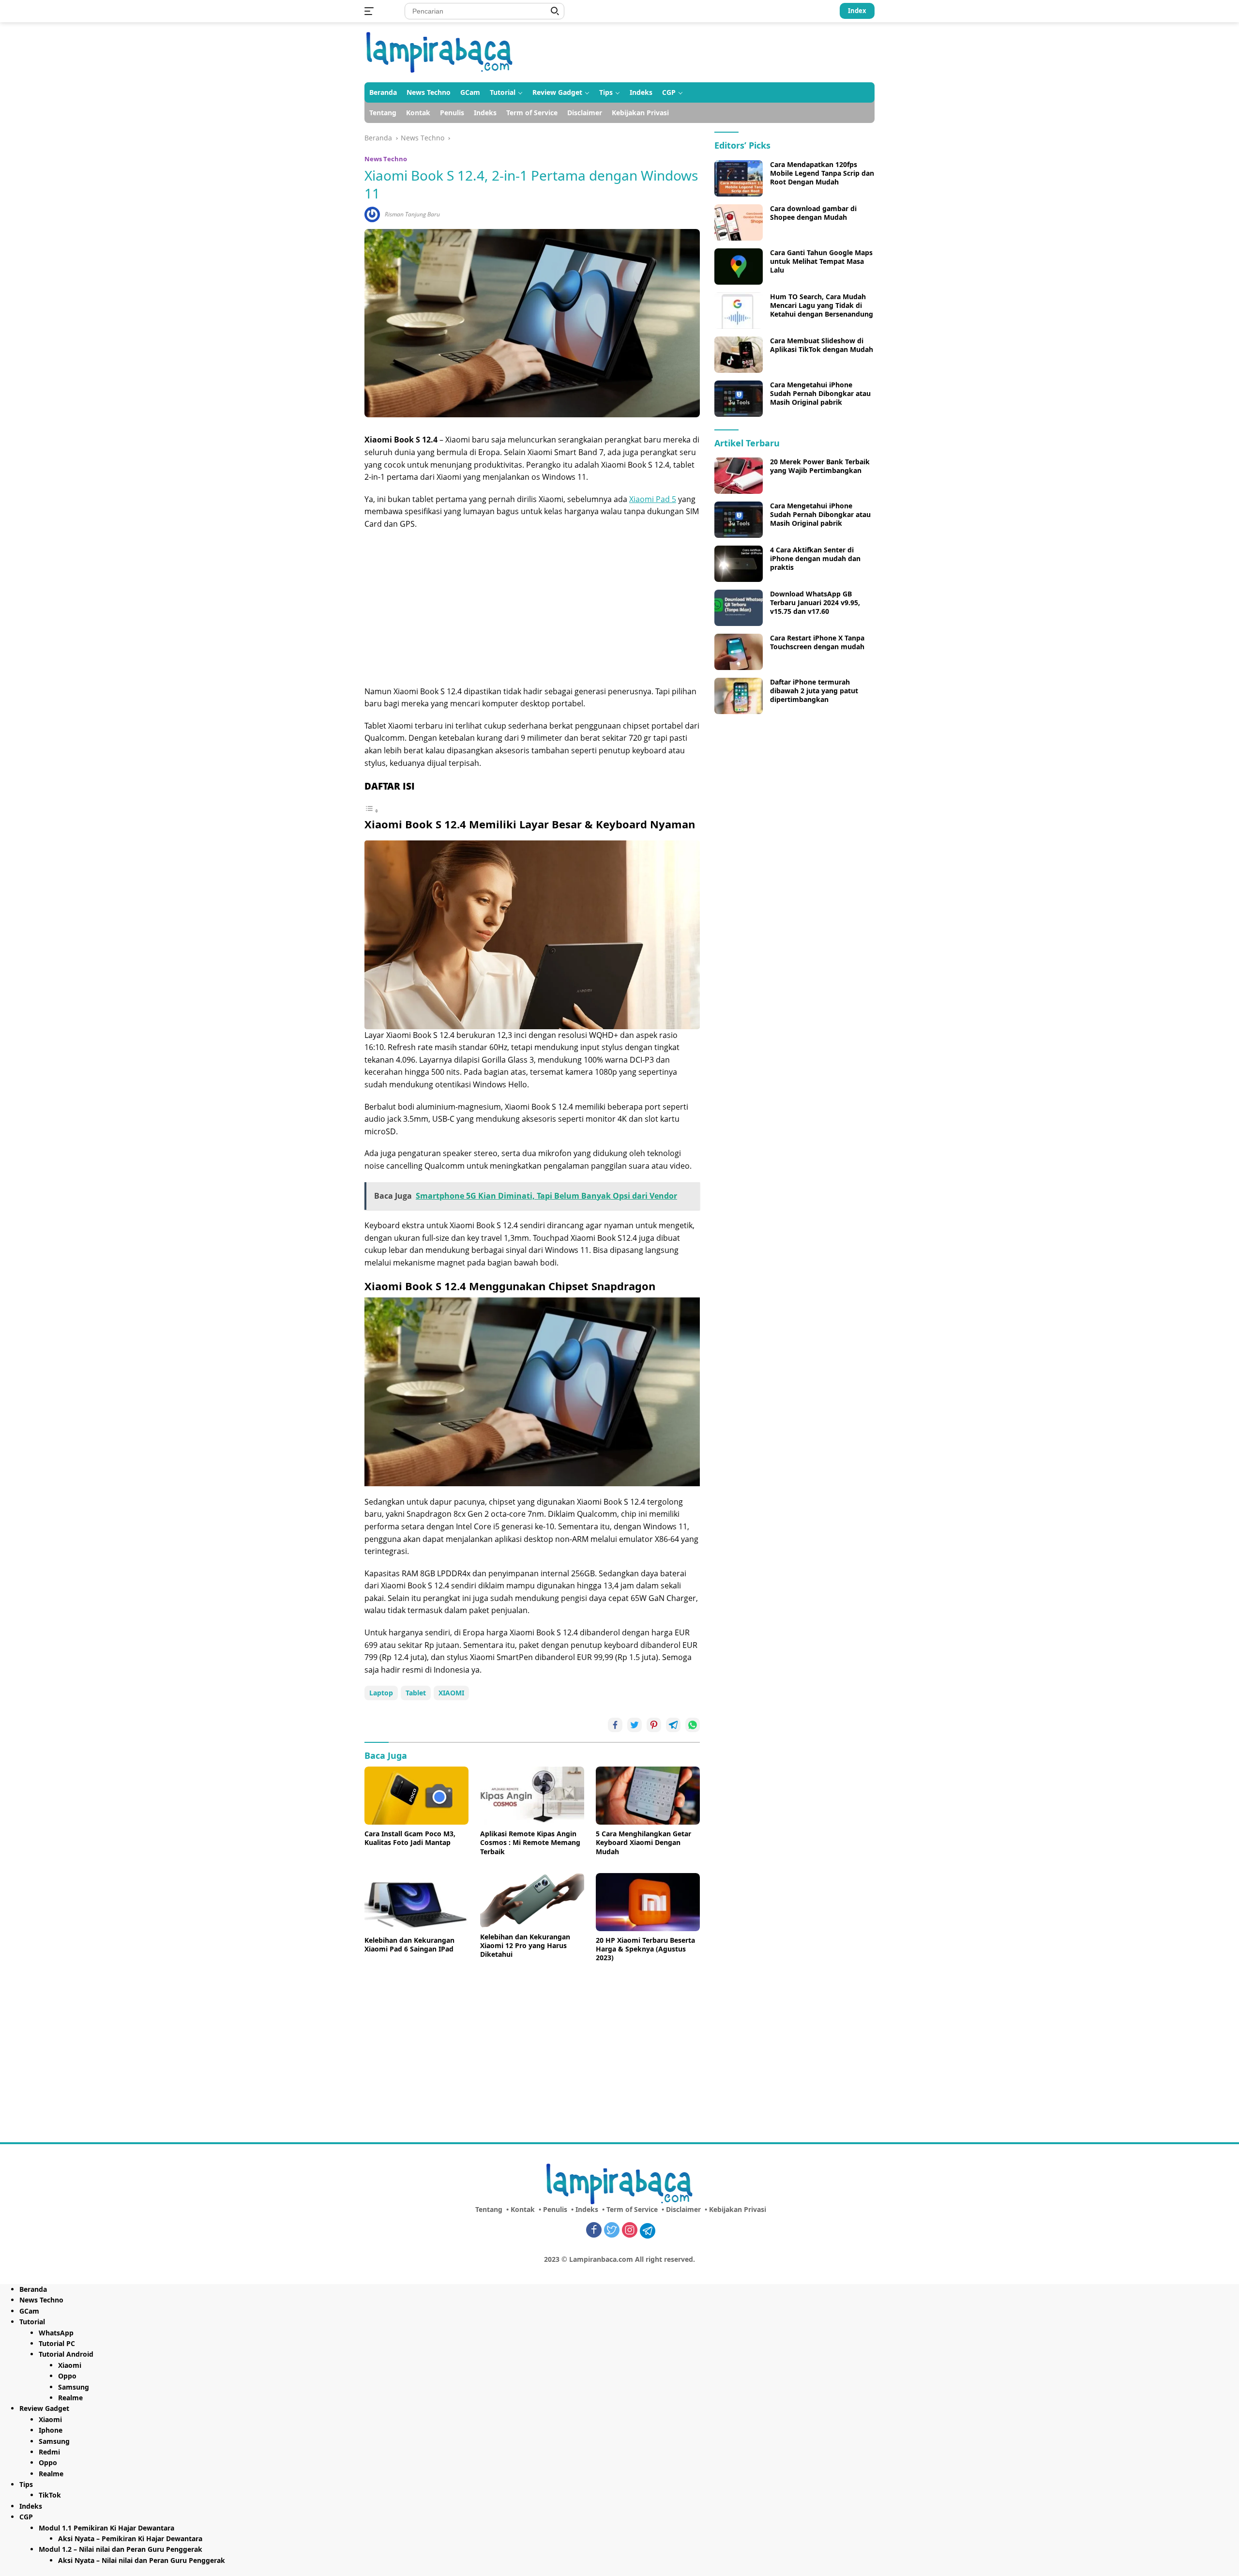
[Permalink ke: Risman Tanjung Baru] (372, 214)
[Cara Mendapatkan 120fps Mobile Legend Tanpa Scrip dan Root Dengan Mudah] (739, 178)
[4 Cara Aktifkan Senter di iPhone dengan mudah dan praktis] (739, 564)
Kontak (418, 113)
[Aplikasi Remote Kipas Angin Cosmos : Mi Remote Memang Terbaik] (532, 1796)
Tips (606, 92)
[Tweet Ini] (635, 1725)
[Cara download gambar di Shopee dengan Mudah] (739, 222)
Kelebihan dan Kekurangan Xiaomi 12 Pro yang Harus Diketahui (525, 1946)
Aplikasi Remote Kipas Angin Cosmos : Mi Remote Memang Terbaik (530, 1843)
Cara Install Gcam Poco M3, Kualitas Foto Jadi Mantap (410, 1838)
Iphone (51, 2430)
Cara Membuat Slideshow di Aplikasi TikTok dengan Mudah (822, 345)
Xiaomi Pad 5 (653, 499)
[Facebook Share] (615, 1725)
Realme (70, 2398)
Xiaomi (70, 2365)
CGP (669, 92)
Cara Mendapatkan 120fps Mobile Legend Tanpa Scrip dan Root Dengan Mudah (822, 173)
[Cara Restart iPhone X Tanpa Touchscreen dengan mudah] (739, 652)
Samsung (74, 2387)
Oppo (67, 2376)
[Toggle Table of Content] (372, 810)
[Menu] (371, 11)
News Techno (429, 92)
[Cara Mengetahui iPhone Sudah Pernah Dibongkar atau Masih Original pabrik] (739, 399)
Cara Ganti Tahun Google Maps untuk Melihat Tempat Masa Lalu (821, 261)
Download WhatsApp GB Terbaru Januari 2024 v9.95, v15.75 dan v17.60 (815, 603)
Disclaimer (585, 113)
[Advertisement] (532, 608)
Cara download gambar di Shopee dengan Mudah (813, 213)
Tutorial (503, 92)
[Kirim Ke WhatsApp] (693, 1725)
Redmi (49, 2452)
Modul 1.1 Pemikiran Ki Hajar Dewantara (106, 2528)
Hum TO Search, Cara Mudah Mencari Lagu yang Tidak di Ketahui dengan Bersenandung (822, 305)
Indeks (641, 92)
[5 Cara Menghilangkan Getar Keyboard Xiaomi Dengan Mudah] (648, 1796)
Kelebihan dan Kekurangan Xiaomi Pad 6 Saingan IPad (409, 1945)
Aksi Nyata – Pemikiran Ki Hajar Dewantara (130, 2538)
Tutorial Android (66, 2354)
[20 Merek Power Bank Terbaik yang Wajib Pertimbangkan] (739, 476)
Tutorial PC (57, 2343)
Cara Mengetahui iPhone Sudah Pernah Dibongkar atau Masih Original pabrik (820, 394)
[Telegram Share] (673, 1725)
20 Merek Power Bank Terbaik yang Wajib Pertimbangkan (820, 466)
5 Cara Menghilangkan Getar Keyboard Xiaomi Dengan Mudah (643, 1843)
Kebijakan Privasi (640, 113)
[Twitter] (612, 2231)
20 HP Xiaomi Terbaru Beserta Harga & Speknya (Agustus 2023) (645, 1949)
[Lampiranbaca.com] (440, 52)
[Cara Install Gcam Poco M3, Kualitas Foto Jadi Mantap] (416, 1796)
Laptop (381, 1693)
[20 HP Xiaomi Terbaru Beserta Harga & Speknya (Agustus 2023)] (648, 1902)
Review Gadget (557, 92)
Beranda (383, 92)
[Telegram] (648, 2231)
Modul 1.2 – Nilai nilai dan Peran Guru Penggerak (121, 2549)
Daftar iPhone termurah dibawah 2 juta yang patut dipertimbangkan (814, 691)
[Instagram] (630, 2231)
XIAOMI (451, 1693)
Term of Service (532, 113)
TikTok (50, 2495)
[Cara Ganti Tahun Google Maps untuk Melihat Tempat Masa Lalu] (739, 267)
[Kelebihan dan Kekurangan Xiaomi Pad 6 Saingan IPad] (416, 1902)
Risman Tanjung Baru (412, 214)
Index (857, 11)
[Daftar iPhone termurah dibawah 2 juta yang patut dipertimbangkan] (739, 696)
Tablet (416, 1693)
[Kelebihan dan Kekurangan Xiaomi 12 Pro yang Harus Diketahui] (532, 1900)
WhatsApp (56, 2333)
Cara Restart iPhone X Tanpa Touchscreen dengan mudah (817, 642)
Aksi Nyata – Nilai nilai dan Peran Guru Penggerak (142, 2560)
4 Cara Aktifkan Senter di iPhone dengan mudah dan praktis (815, 559)
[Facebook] (594, 2231)
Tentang (383, 113)
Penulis (452, 113)
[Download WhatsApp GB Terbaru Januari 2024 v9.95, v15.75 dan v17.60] (739, 608)
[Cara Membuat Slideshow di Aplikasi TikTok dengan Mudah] (739, 355)
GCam (470, 92)
